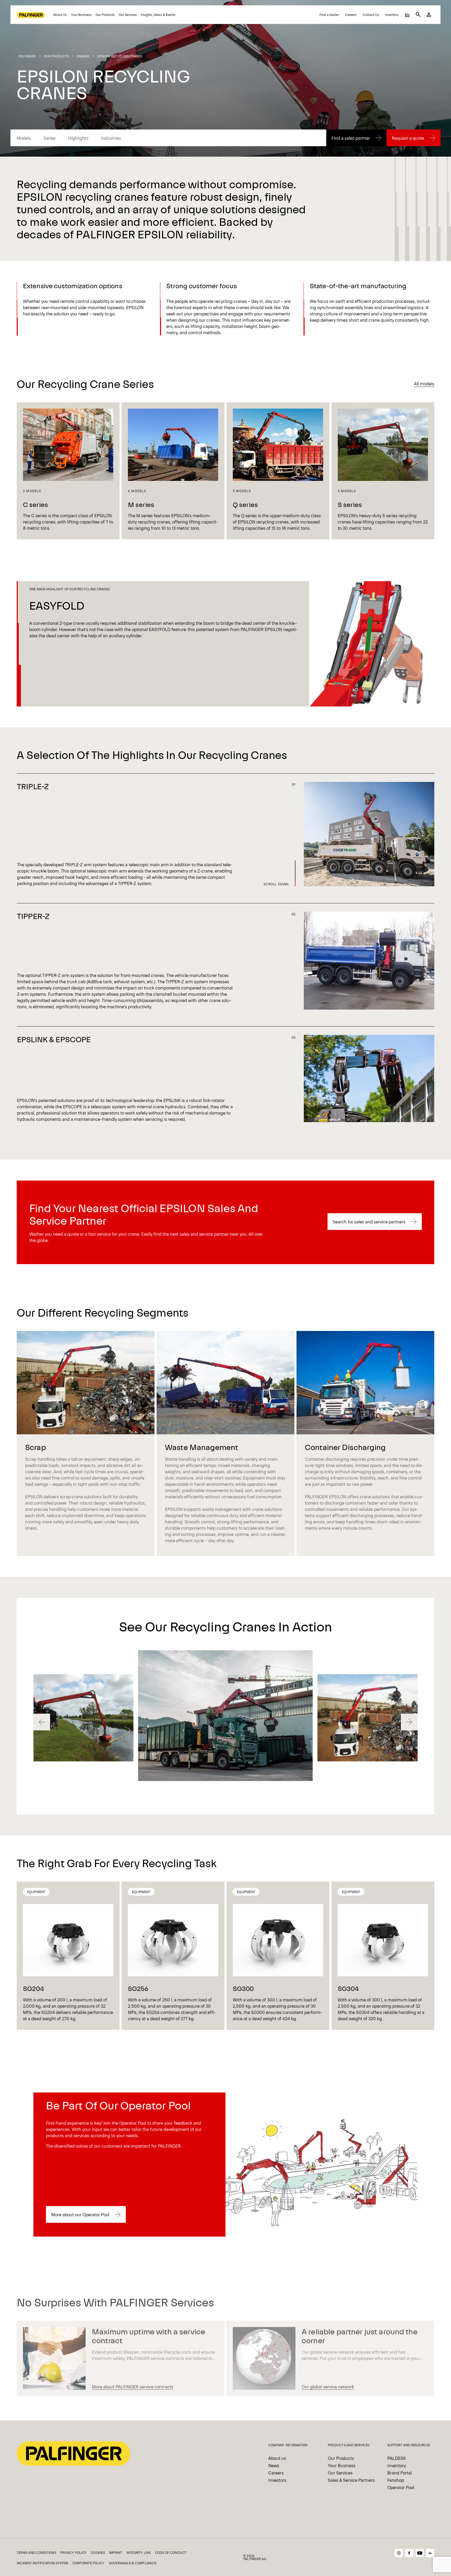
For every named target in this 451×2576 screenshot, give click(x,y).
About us (277, 2458)
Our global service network (328, 2386)
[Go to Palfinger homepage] (31, 15)
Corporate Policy (89, 2563)
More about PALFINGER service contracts (133, 2386)
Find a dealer (329, 15)
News (274, 2465)
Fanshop (396, 2480)
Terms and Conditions (36, 2553)
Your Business (81, 15)
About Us (60, 15)
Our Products (105, 15)
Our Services (128, 15)
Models (24, 138)
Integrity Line (139, 2553)
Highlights (78, 138)
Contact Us (371, 15)
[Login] (429, 15)
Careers (351, 15)
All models (424, 384)
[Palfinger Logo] (73, 2453)
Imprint (116, 2553)
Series (50, 138)
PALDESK (397, 2458)
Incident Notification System (43, 2563)
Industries (111, 138)
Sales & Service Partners (351, 2480)
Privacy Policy (73, 2553)
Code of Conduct (171, 2553)
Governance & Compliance (133, 2563)
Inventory (392, 15)
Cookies (98, 2553)
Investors (277, 2480)
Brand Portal (400, 2473)
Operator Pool (401, 2487)
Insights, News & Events (158, 15)
